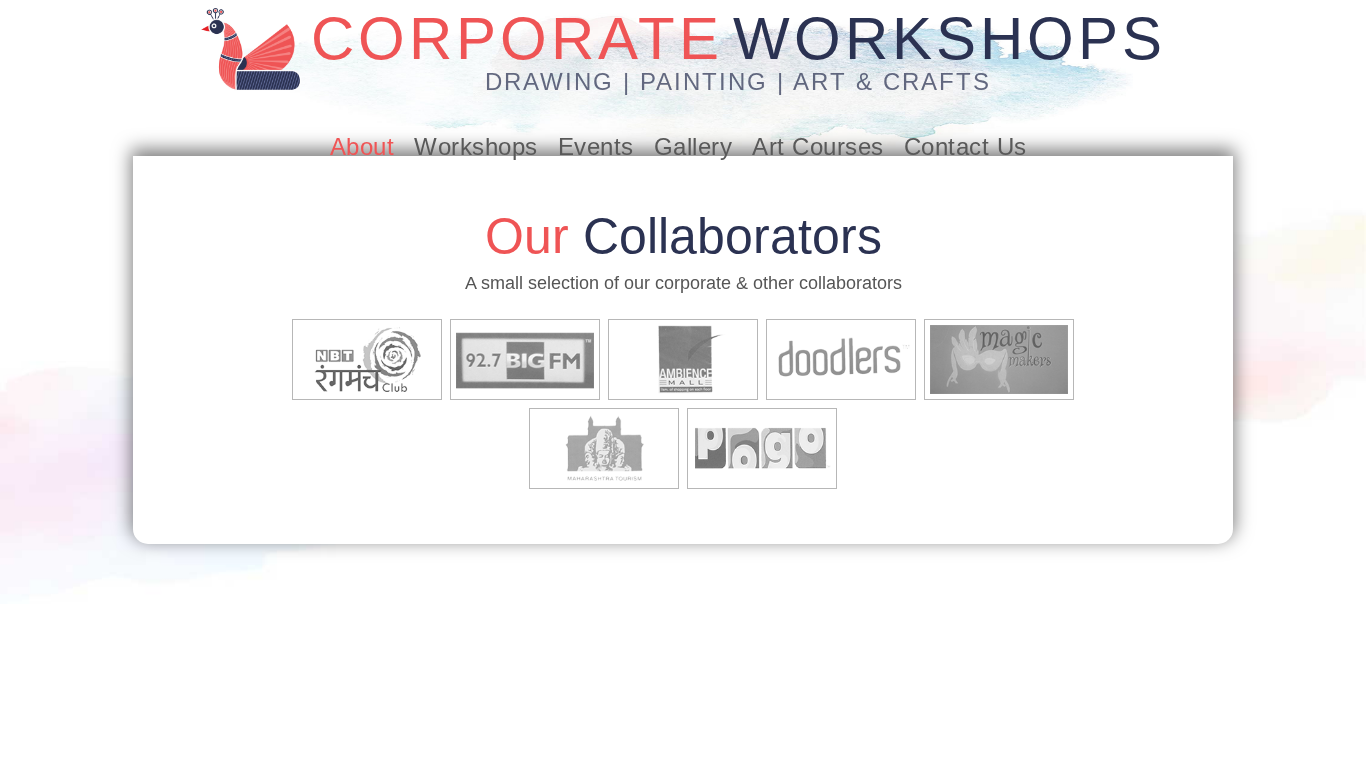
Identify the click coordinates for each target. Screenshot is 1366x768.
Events (596, 146)
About (362, 146)
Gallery (693, 146)
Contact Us (965, 146)
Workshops (476, 146)
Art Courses (818, 146)
